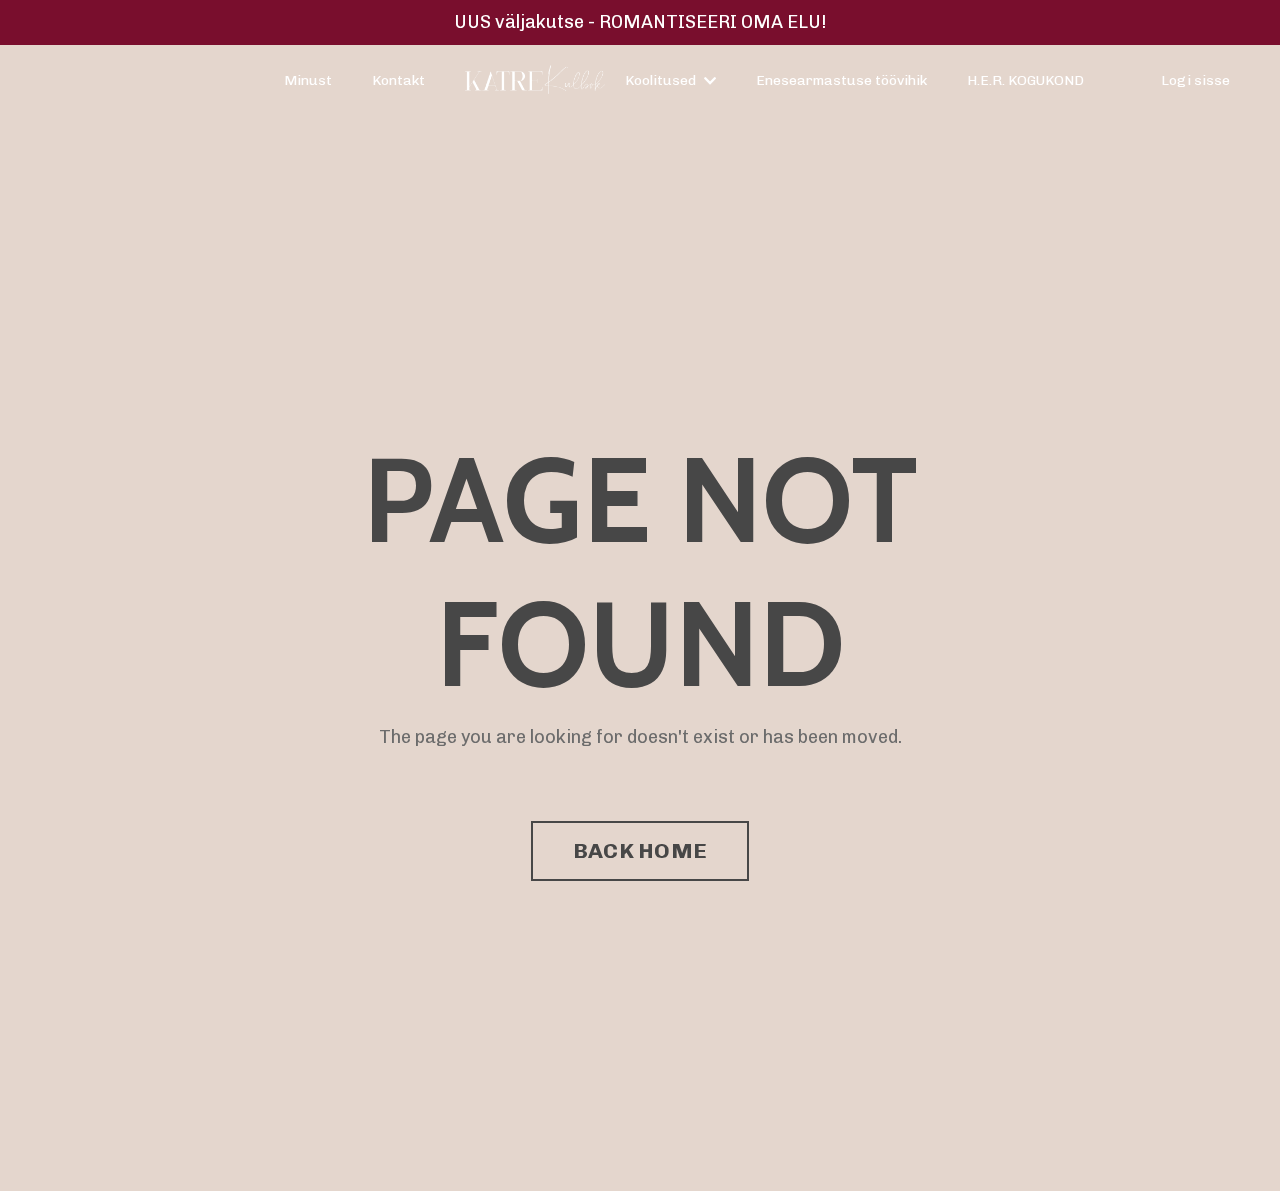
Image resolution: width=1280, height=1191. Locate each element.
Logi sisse (1195, 80)
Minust (308, 80)
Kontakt (398, 80)
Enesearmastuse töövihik (841, 80)
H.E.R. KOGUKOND (1025, 80)
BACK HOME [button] (640, 850)
